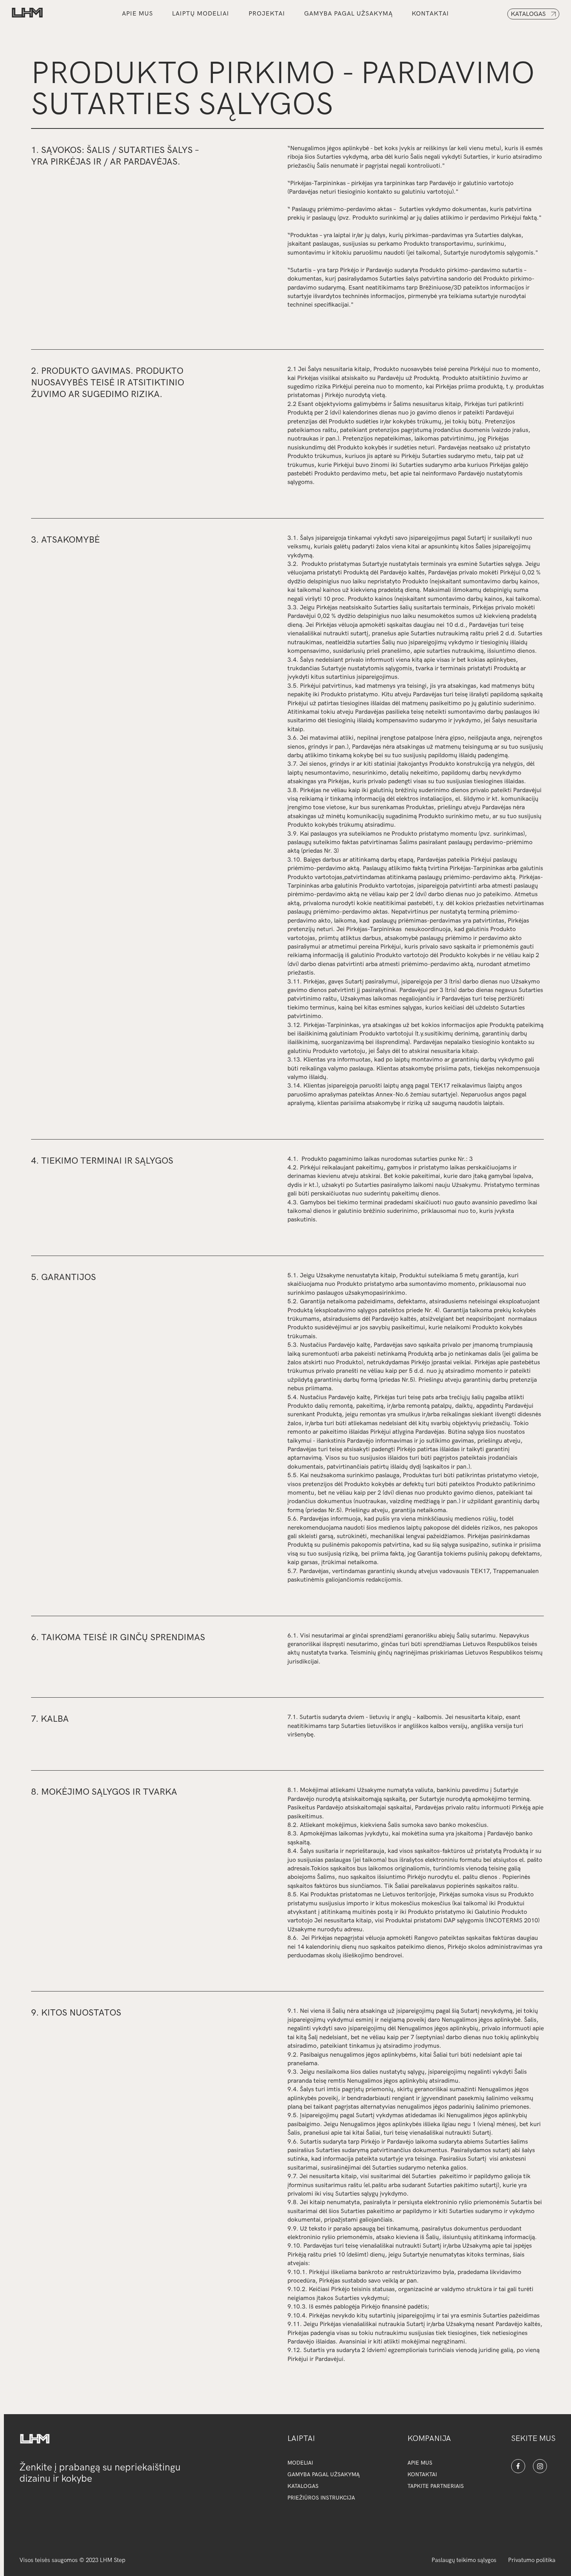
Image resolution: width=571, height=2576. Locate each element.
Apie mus (138, 14)
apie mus (420, 2463)
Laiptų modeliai (201, 14)
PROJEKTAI (267, 14)
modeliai (300, 2463)
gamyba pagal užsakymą (348, 14)
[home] (27, 14)
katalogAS (303, 2486)
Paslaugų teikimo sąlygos (464, 2560)
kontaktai (430, 14)
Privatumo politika (532, 2560)
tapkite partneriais (436, 2486)
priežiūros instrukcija (321, 2498)
